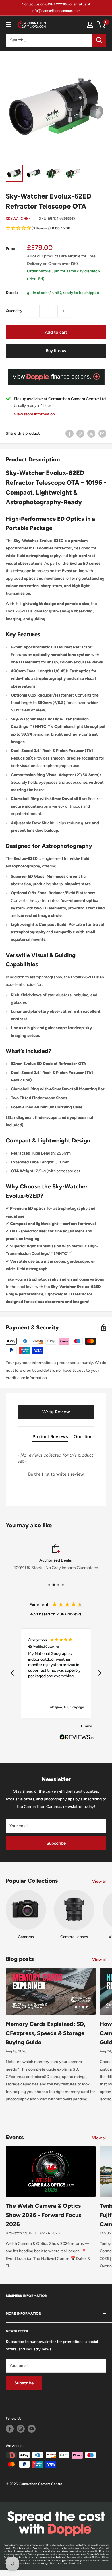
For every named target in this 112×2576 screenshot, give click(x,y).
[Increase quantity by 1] (64, 311)
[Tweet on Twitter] (91, 434)
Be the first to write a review (56, 1474)
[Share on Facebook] (69, 434)
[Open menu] (9, 24)
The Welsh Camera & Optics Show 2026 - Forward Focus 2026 (44, 2215)
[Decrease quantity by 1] (33, 311)
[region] (56, 1673)
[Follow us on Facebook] (10, 2429)
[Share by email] (102, 434)
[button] (56, 229)
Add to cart (56, 332)
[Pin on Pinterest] (80, 434)
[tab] (50, 1438)
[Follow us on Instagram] (21, 2429)
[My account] (90, 25)
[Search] (99, 40)
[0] (102, 25)
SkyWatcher (18, 219)
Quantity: (15, 311)
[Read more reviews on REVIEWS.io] (77, 1739)
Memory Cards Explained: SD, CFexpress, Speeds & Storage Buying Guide (46, 2033)
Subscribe (56, 1843)
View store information (34, 414)
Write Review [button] (56, 1412)
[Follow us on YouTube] (32, 2429)
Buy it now (56, 351)
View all (99, 1881)
